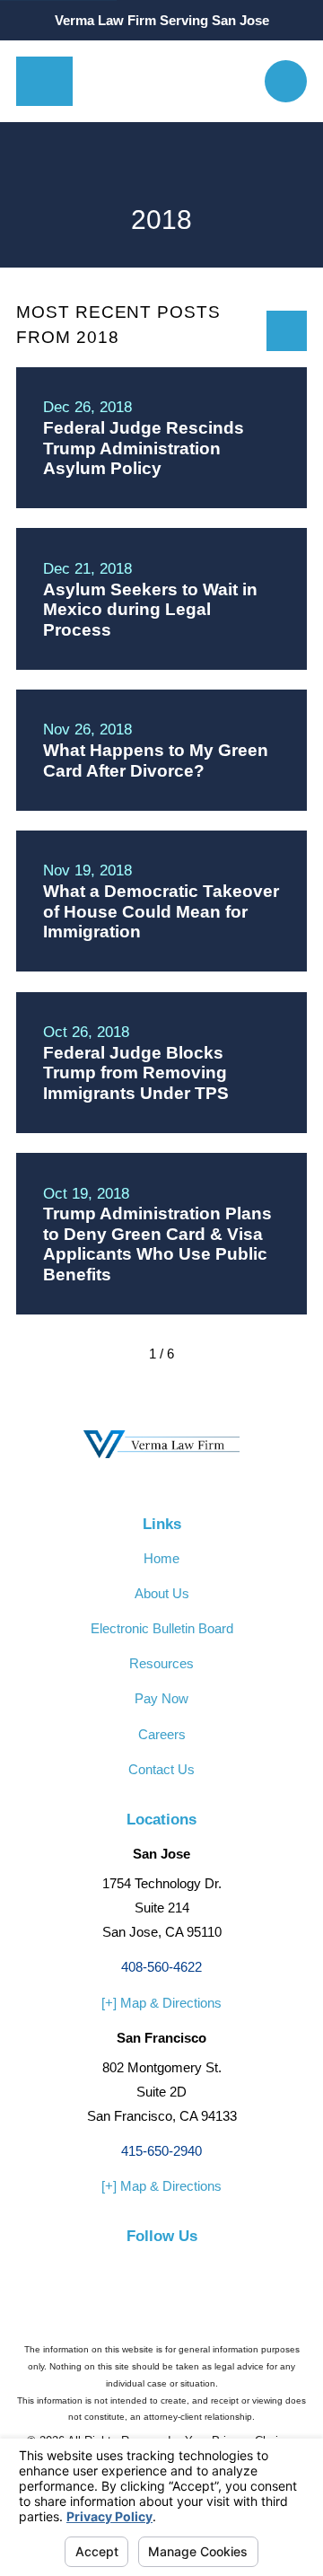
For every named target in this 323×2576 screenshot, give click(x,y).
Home (161, 1558)
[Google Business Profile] (201, 2268)
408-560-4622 (161, 1967)
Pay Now (161, 1698)
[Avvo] (162, 2268)
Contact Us (161, 1769)
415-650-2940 (161, 2151)
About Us (162, 1593)
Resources (161, 1663)
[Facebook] (122, 2268)
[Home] (169, 81)
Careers (162, 1734)
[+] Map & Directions (161, 2003)
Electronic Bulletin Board (162, 1628)
